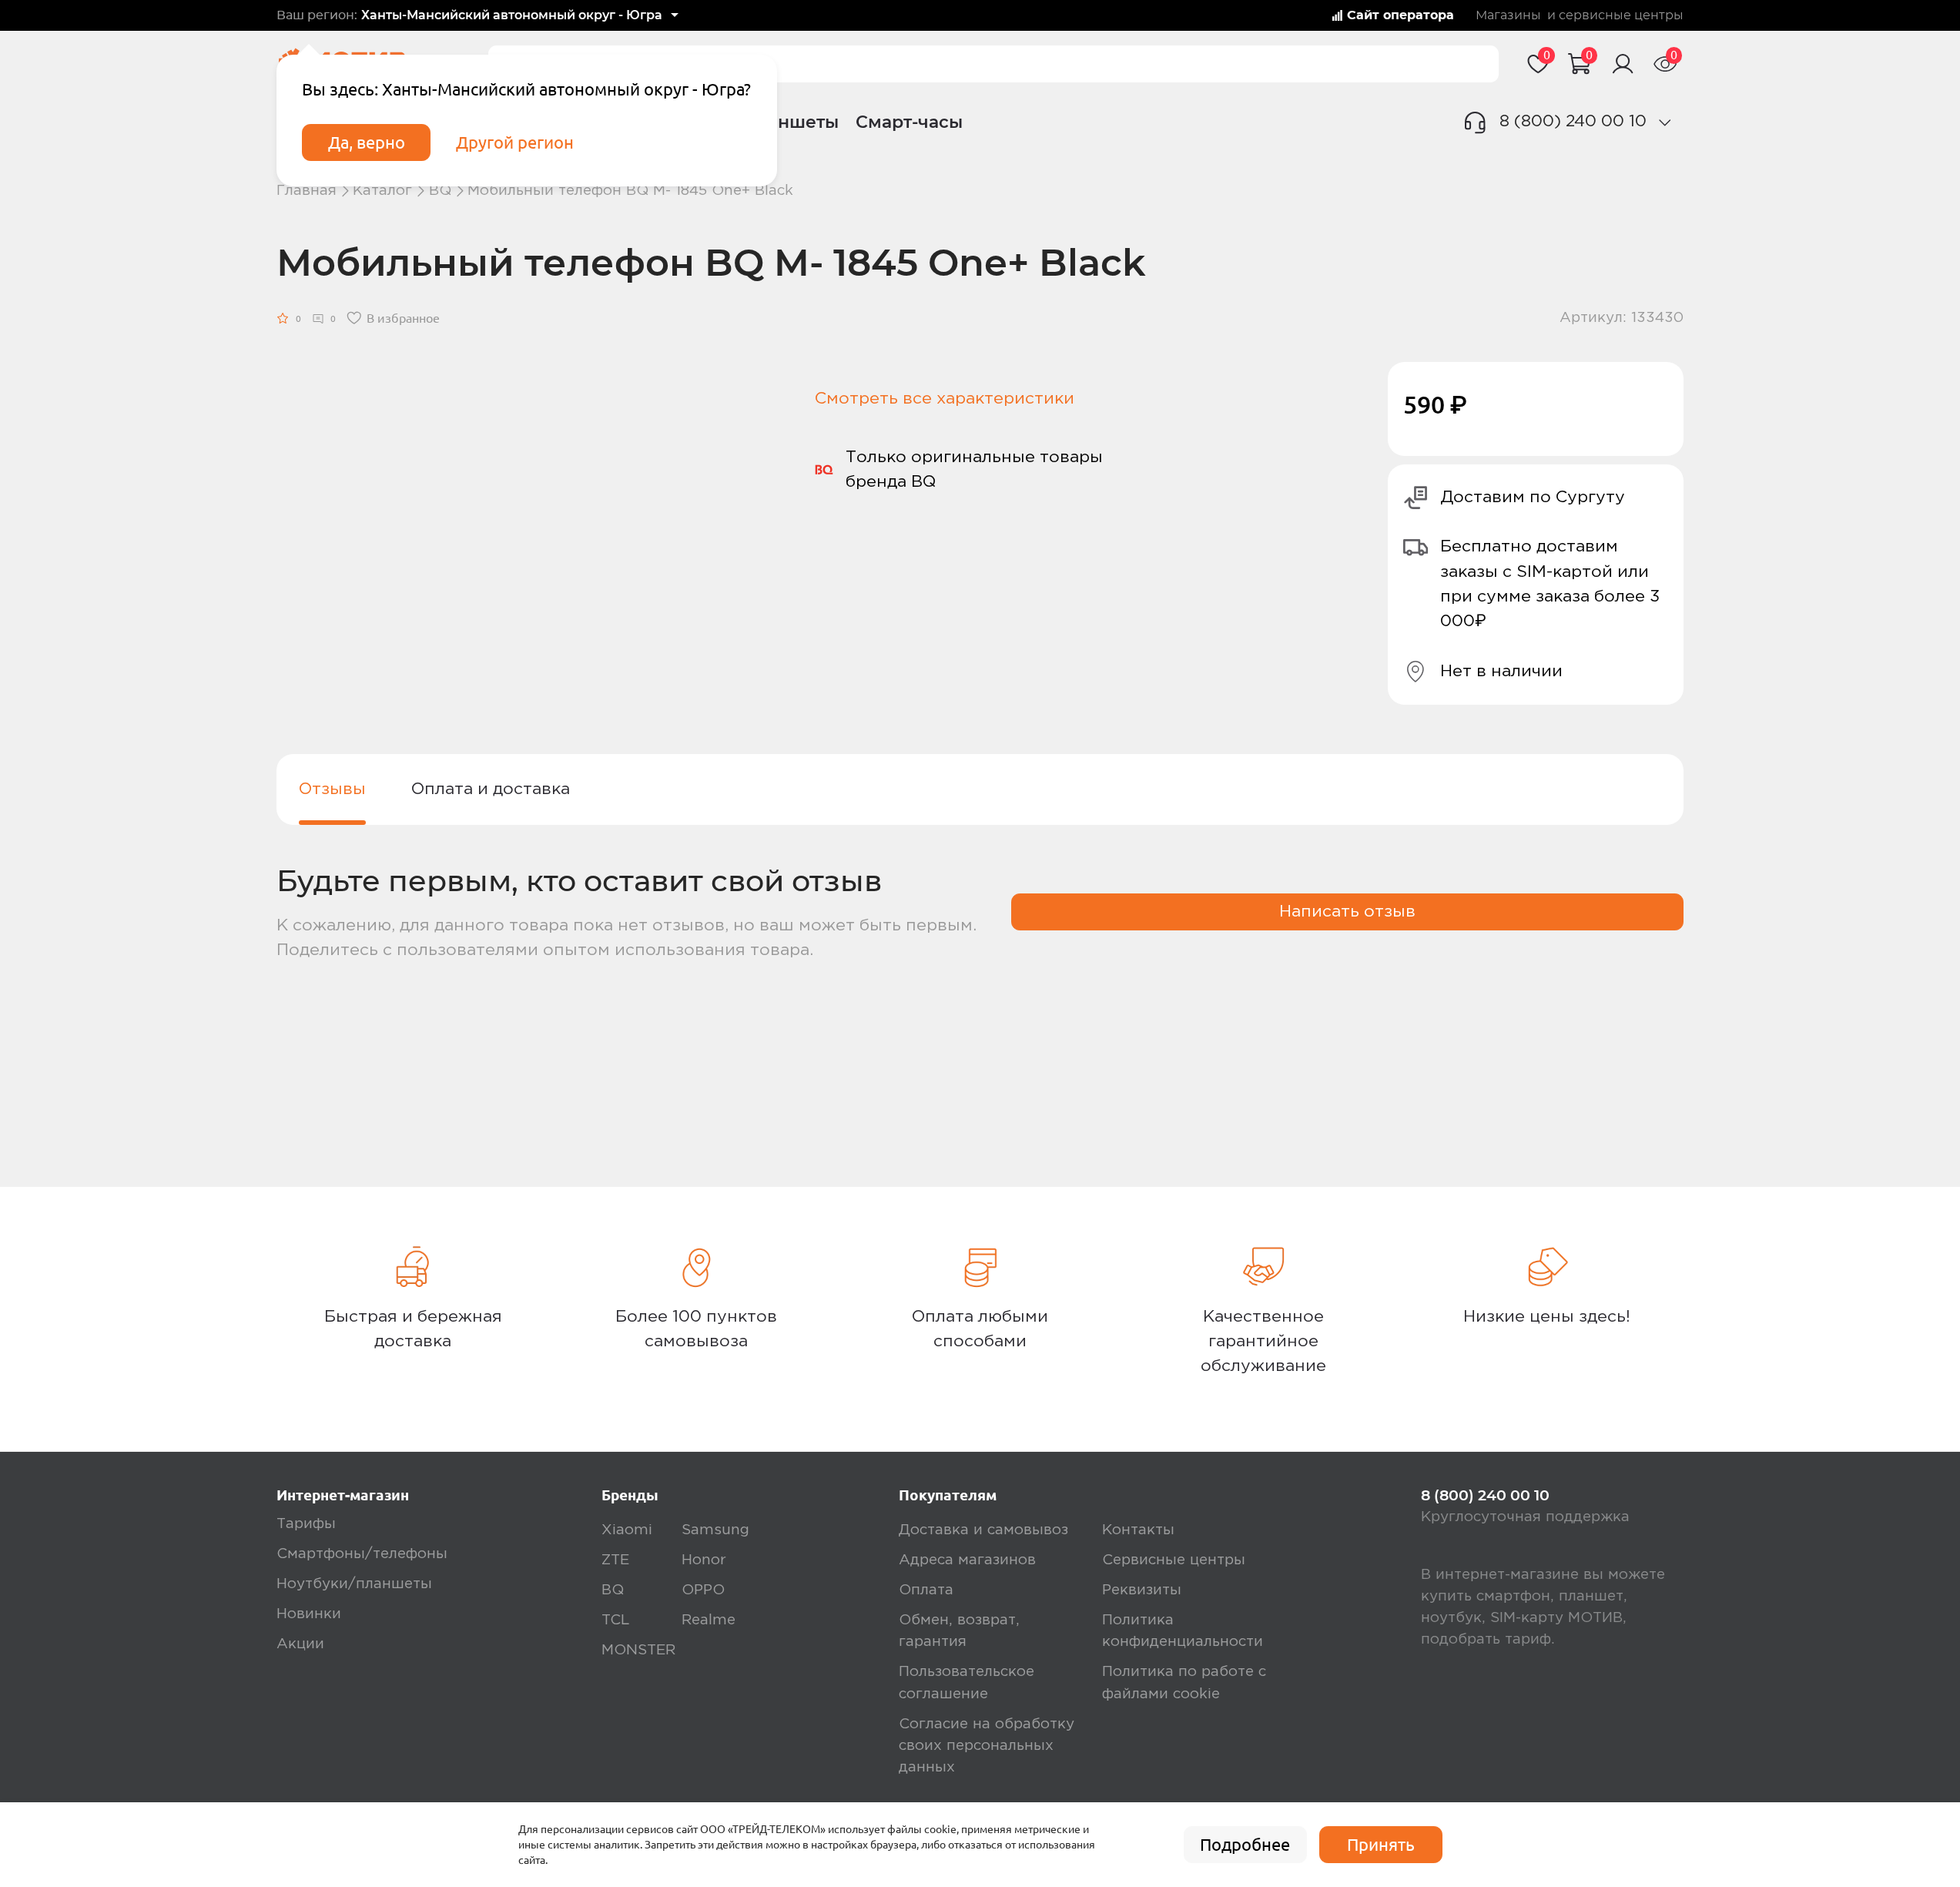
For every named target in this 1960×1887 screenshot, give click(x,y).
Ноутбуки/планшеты (354, 1584)
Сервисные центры (1174, 1560)
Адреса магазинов (967, 1560)
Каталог (382, 191)
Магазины (1508, 15)
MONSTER (638, 1650)
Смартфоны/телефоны (362, 1554)
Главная (307, 191)
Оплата (926, 1590)
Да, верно (367, 142)
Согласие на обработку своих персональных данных (987, 1746)
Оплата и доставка (491, 789)
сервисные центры (1621, 15)
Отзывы (332, 789)
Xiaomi (627, 1530)
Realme (709, 1620)
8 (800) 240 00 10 (1573, 121)
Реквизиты (1142, 1590)
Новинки (309, 1614)
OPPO (703, 1590)
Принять (1381, 1845)
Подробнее (1245, 1845)
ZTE (615, 1560)
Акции (300, 1644)
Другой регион (515, 142)
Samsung (715, 1530)
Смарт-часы (909, 122)
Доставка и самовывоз (983, 1530)
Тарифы (306, 1524)
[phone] (1665, 122)
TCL (615, 1620)
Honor (704, 1560)
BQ (440, 191)
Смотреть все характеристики (945, 399)
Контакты (1138, 1530)
